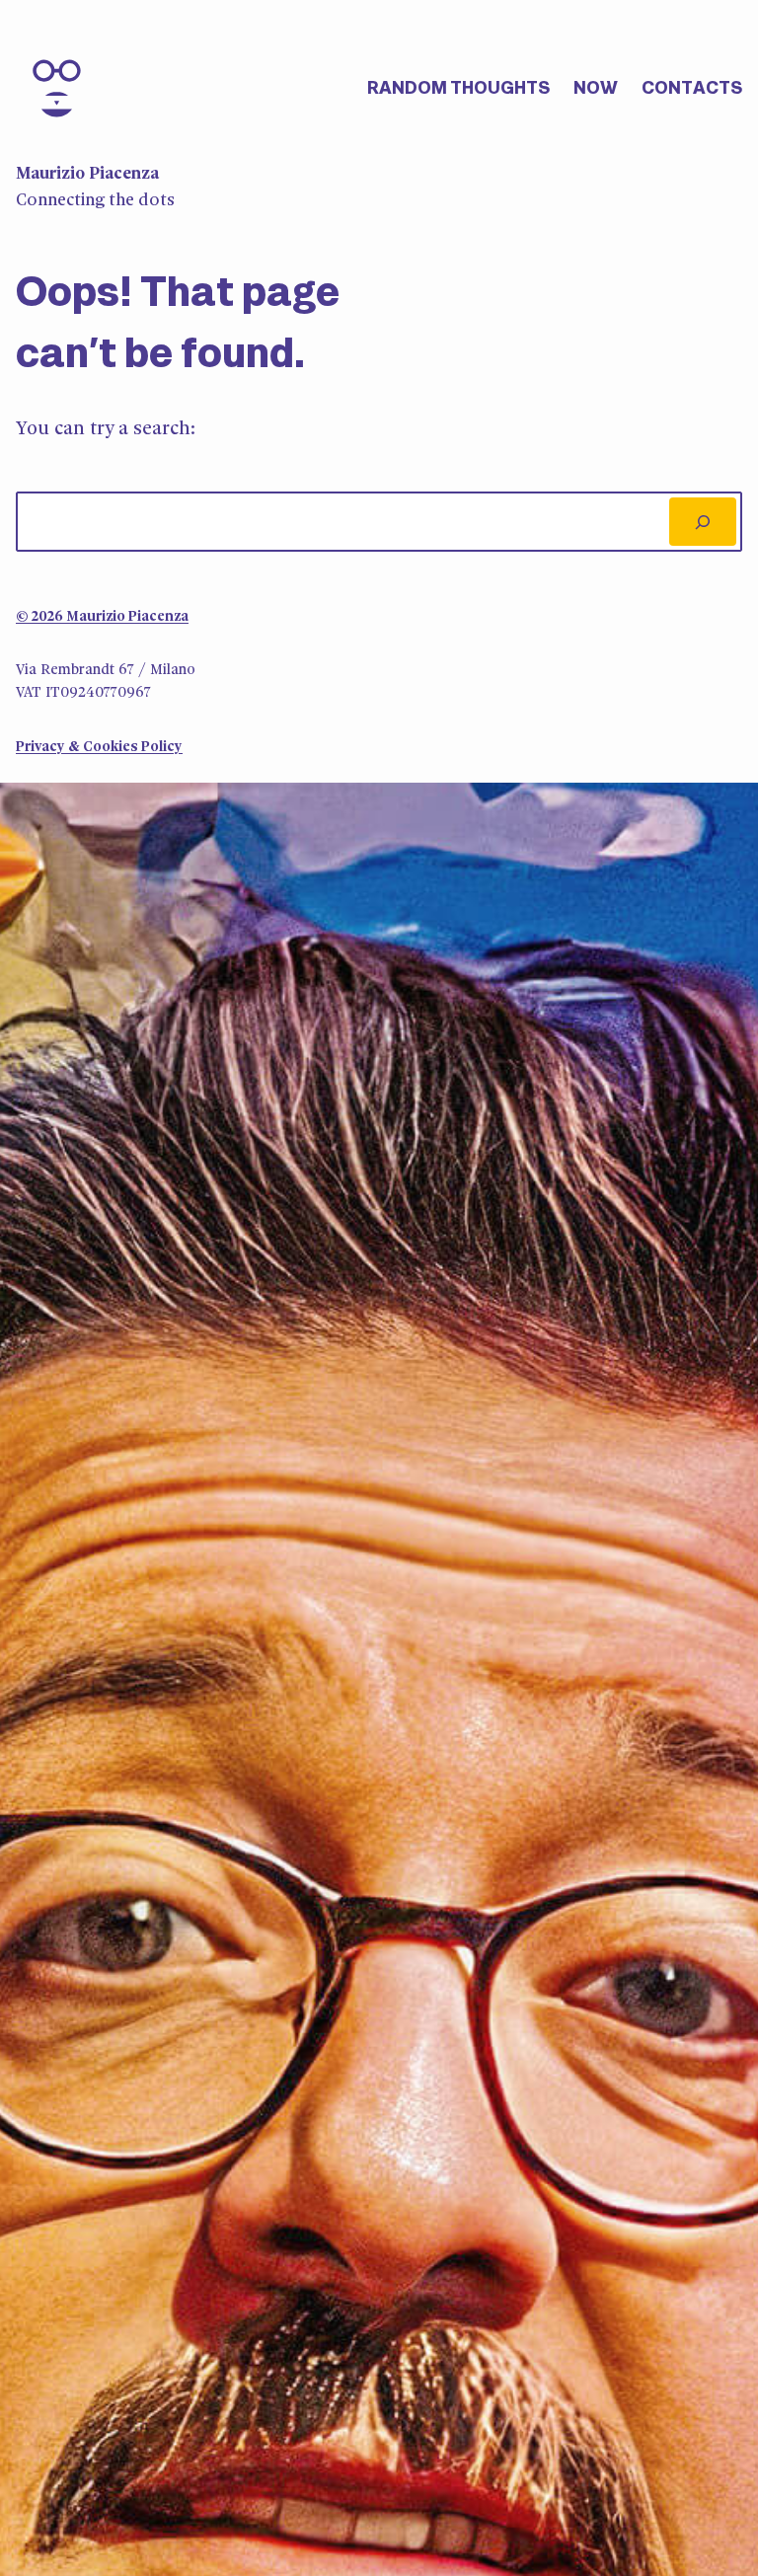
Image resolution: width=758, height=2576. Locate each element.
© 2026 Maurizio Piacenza (102, 617)
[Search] (703, 521)
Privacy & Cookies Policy (99, 748)
